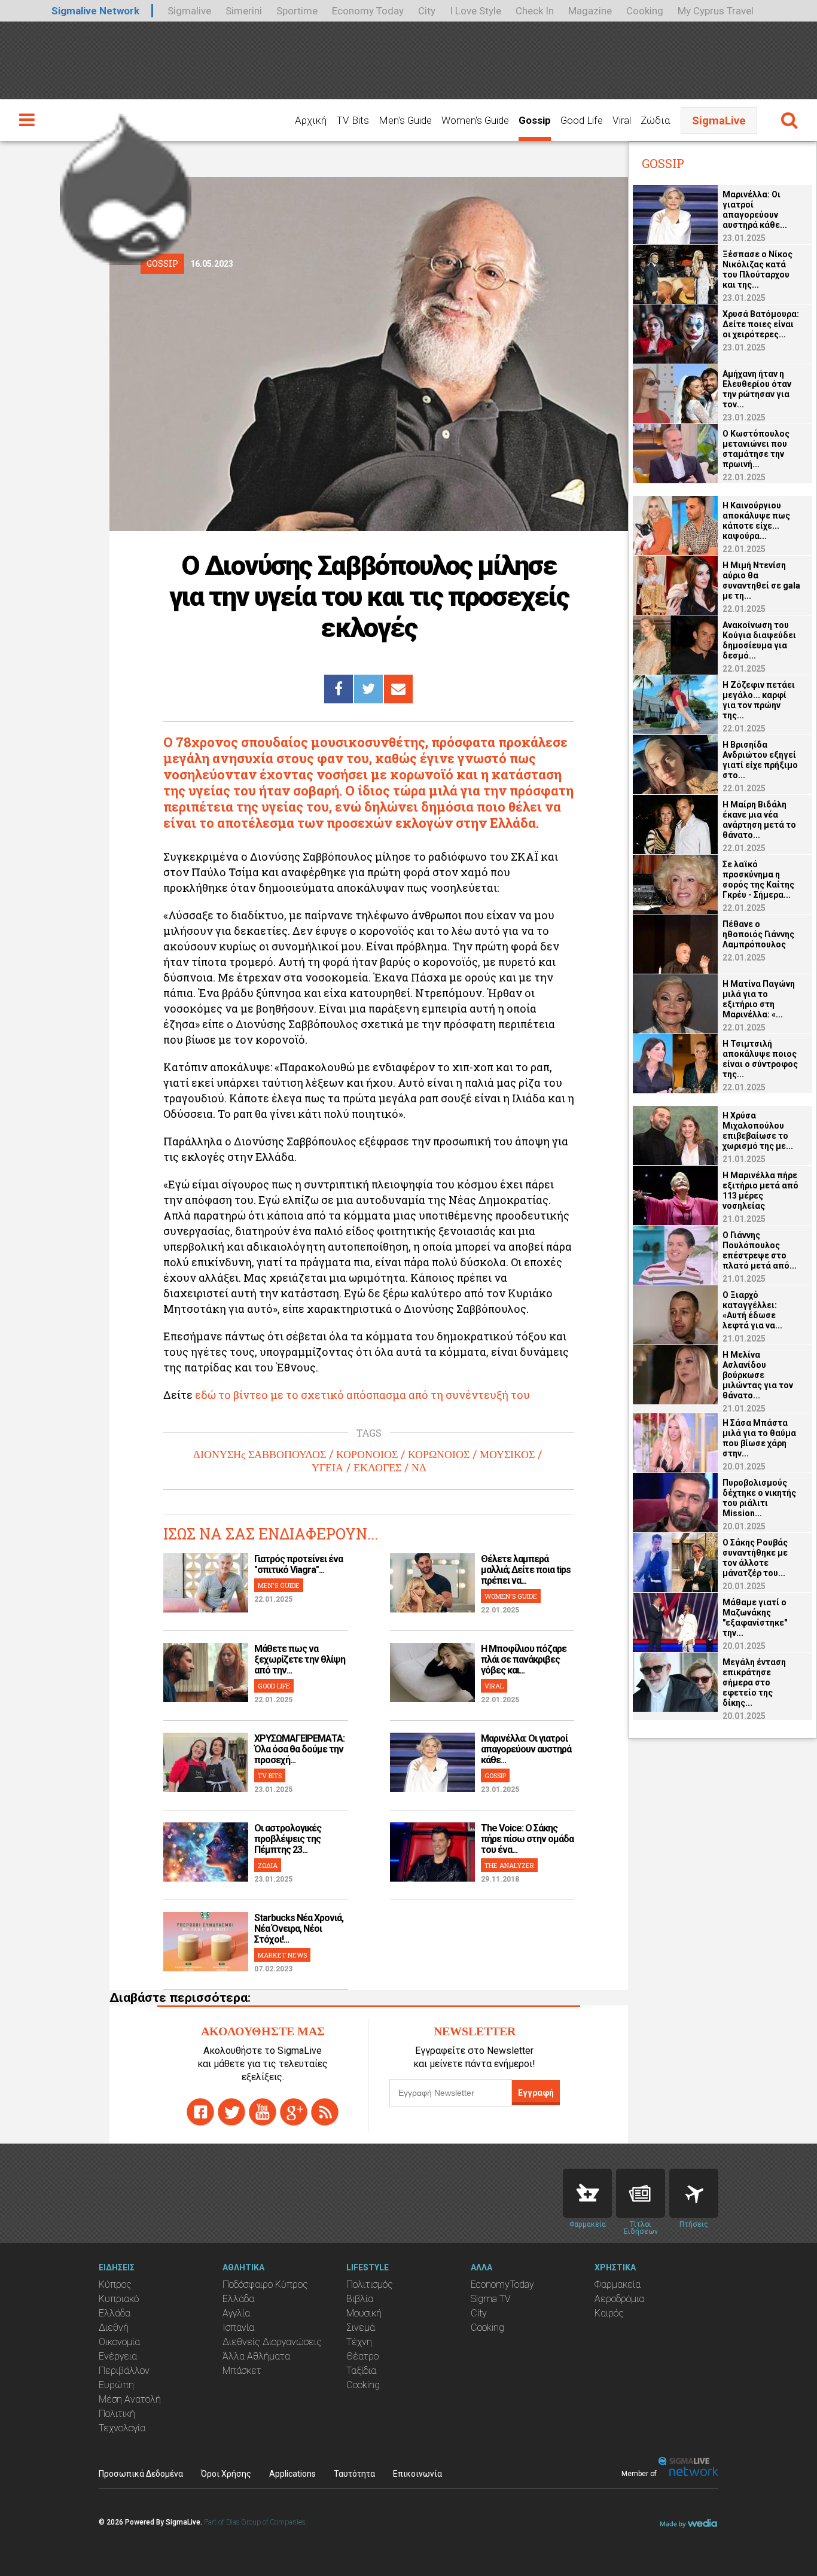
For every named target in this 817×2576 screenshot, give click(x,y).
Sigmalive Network (95, 11)
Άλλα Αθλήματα (256, 2356)
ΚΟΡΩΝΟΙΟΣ (439, 1455)
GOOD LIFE (274, 1686)
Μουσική (364, 2313)
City (427, 11)
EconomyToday (502, 2284)
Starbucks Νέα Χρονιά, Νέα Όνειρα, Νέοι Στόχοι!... (299, 1929)
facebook (200, 2112)
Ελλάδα (115, 2313)
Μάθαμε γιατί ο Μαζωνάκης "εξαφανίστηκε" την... (755, 1618)
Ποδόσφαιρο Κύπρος (265, 2284)
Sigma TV (491, 2299)
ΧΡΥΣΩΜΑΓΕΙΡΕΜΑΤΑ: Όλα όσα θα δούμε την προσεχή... (299, 1749)
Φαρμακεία (618, 2284)
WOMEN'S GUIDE (511, 1596)
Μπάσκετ (242, 2371)
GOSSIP (495, 1775)
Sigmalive (189, 11)
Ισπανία (238, 2327)
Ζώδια (655, 120)
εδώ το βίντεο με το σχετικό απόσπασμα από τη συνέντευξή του (362, 1395)
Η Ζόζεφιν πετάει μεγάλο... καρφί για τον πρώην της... (759, 700)
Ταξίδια (361, 2371)
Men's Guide (405, 120)
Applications (292, 2474)
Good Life (582, 120)
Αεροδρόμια (619, 2299)
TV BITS (270, 1775)
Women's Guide (475, 120)
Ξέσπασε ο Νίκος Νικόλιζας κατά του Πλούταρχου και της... (757, 269)
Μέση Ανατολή (130, 2399)
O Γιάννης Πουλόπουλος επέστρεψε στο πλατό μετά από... (760, 1250)
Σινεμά (361, 2327)
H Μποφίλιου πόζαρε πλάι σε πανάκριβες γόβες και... (524, 1659)
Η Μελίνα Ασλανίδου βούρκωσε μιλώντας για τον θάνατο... (758, 1375)
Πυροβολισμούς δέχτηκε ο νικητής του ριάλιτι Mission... (759, 1498)
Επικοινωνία (417, 2474)
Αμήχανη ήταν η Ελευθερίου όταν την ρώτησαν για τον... (757, 389)
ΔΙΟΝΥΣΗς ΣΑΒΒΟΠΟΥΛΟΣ (260, 1455)
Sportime (297, 11)
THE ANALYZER (509, 1865)
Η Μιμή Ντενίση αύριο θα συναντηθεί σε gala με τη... (761, 580)
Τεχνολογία (122, 2428)
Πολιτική (117, 2414)
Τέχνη (359, 2342)
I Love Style (475, 11)
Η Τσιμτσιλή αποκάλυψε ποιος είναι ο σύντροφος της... (760, 1059)
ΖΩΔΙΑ (268, 1865)
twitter (231, 2112)
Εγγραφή (536, 2093)
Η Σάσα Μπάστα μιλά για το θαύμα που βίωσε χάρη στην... (759, 1438)
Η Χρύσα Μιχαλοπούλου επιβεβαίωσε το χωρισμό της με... (758, 1131)
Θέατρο (362, 2356)
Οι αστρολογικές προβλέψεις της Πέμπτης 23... (288, 1839)
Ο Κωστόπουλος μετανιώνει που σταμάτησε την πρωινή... (756, 449)
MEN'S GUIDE (279, 1585)
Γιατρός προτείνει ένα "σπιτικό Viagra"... (298, 1564)
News (641, 2193)
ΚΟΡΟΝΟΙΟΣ (367, 1455)
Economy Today (368, 11)
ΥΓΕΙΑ (327, 1468)
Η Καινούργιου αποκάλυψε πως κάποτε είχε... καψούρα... (756, 521)
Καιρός (609, 2313)
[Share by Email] (398, 689)
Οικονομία (119, 2342)
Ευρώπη (116, 2385)
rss (325, 2112)
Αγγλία (236, 2313)
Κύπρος (115, 2284)
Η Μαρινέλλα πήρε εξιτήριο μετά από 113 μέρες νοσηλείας (760, 1191)
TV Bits (353, 120)
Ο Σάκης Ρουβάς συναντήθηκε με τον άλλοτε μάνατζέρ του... (755, 1558)
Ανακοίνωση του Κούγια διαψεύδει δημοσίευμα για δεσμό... (759, 640)
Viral (622, 120)
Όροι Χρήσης (226, 2474)
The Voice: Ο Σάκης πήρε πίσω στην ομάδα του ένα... (527, 1839)
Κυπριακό (119, 2299)
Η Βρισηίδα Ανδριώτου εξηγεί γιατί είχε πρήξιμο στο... (760, 760)
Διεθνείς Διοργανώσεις (272, 2342)
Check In (535, 11)
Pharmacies (587, 2193)
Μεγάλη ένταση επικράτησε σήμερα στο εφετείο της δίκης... (754, 1682)
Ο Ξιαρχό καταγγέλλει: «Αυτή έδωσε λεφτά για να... (752, 1310)
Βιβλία (360, 2299)
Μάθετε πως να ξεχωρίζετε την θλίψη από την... (300, 1659)
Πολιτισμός (370, 2284)
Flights (694, 2193)
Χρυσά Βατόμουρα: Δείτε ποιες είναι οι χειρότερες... (761, 324)
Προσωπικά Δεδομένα (141, 2474)
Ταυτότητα (354, 2474)
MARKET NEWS (282, 1955)
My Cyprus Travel (716, 11)
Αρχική (311, 120)
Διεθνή (114, 2327)
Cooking (645, 11)
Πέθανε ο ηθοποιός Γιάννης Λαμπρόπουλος (758, 934)
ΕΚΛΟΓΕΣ (377, 1468)
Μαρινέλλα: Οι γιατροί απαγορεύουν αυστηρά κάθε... (526, 1749)
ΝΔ (419, 1468)
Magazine (590, 11)
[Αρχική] (126, 184)
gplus (294, 2112)
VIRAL (494, 1686)
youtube (263, 2112)
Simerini (244, 11)
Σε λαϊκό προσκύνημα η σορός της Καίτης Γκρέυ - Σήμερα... (758, 880)
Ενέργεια (118, 2356)
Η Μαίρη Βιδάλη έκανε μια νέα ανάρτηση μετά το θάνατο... (759, 820)
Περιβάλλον (124, 2371)
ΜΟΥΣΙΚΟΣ (507, 1455)
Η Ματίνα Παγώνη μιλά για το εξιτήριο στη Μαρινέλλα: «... (759, 999)
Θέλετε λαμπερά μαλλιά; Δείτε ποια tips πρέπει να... (526, 1570)
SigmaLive (719, 121)
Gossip (535, 120)
